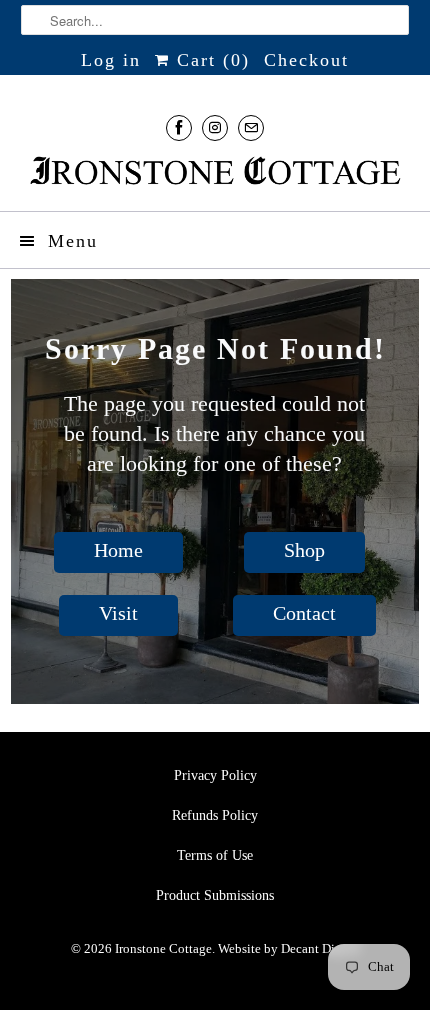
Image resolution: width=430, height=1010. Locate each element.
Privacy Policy (215, 775)
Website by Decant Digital (289, 948)
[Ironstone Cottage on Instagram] (215, 127)
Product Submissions (215, 895)
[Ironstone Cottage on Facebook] (179, 127)
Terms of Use (215, 855)
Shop (304, 550)
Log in (111, 60)
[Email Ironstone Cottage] (251, 127)
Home (118, 550)
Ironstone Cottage (163, 948)
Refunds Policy (215, 815)
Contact (304, 613)
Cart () (210, 60)
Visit (118, 613)
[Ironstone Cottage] (215, 173)
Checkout (306, 60)
